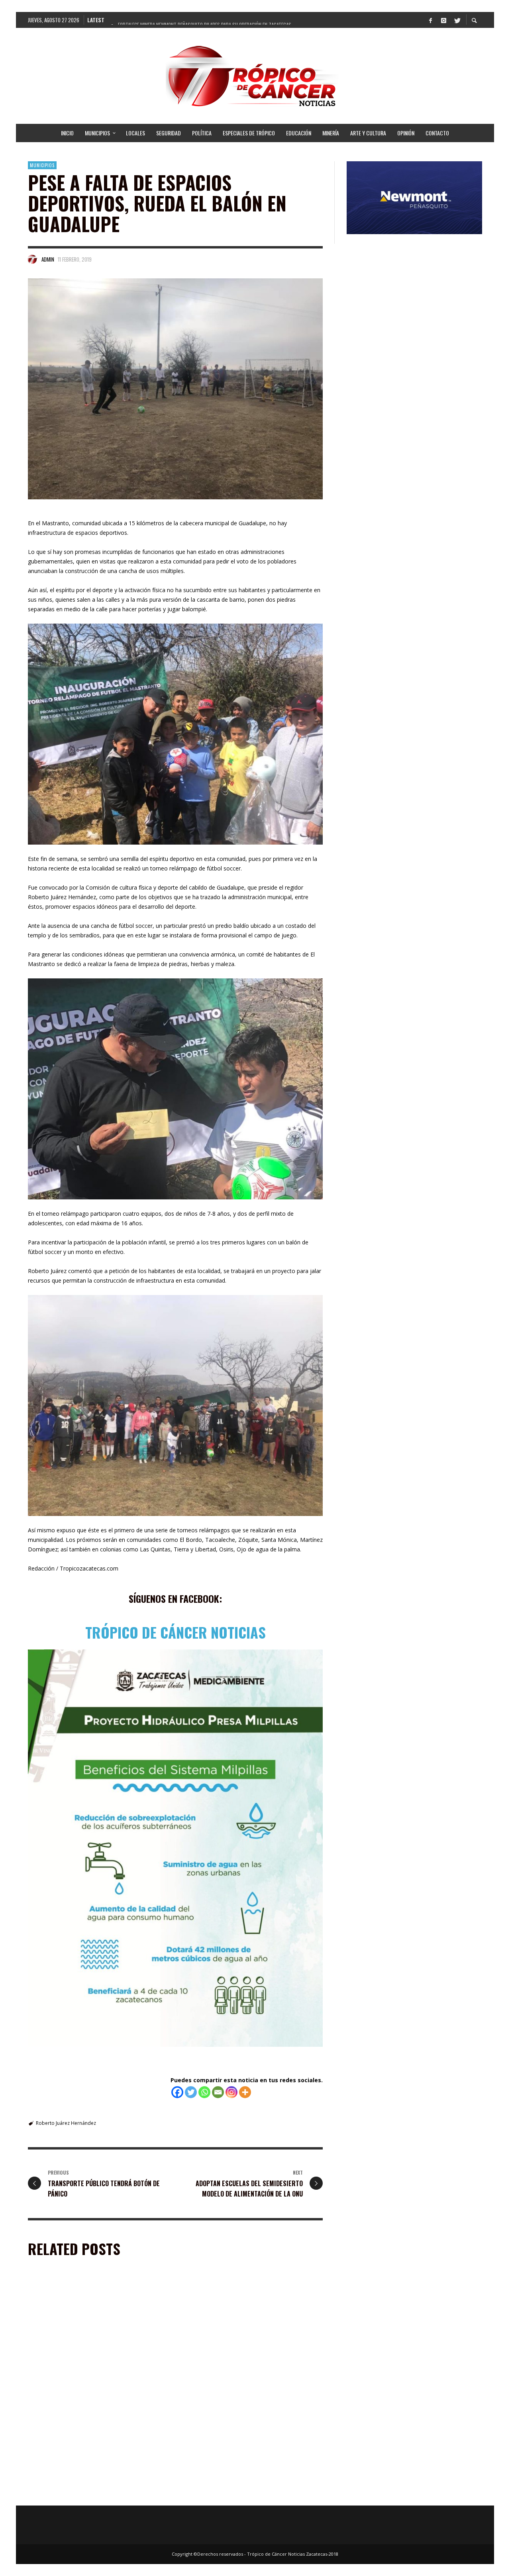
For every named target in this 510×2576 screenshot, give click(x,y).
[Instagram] (443, 20)
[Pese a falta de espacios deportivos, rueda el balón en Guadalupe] (175, 389)
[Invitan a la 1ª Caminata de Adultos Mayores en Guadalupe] (86, 2332)
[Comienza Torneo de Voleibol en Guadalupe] (239, 2443)
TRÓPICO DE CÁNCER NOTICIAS (176, 1632)
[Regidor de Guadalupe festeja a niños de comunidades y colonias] (239, 2332)
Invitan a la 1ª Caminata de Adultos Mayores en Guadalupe (90, 2383)
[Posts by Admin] (33, 259)
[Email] (218, 2092)
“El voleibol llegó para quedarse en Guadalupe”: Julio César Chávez (95, 2494)
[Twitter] (457, 20)
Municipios (42, 165)
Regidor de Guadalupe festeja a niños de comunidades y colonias (236, 2383)
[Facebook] (430, 20)
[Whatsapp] (204, 2092)
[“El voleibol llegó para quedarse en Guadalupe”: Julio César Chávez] (86, 2443)
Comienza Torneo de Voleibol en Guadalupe (239, 2490)
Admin (48, 259)
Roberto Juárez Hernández (66, 2123)
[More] (245, 2092)
